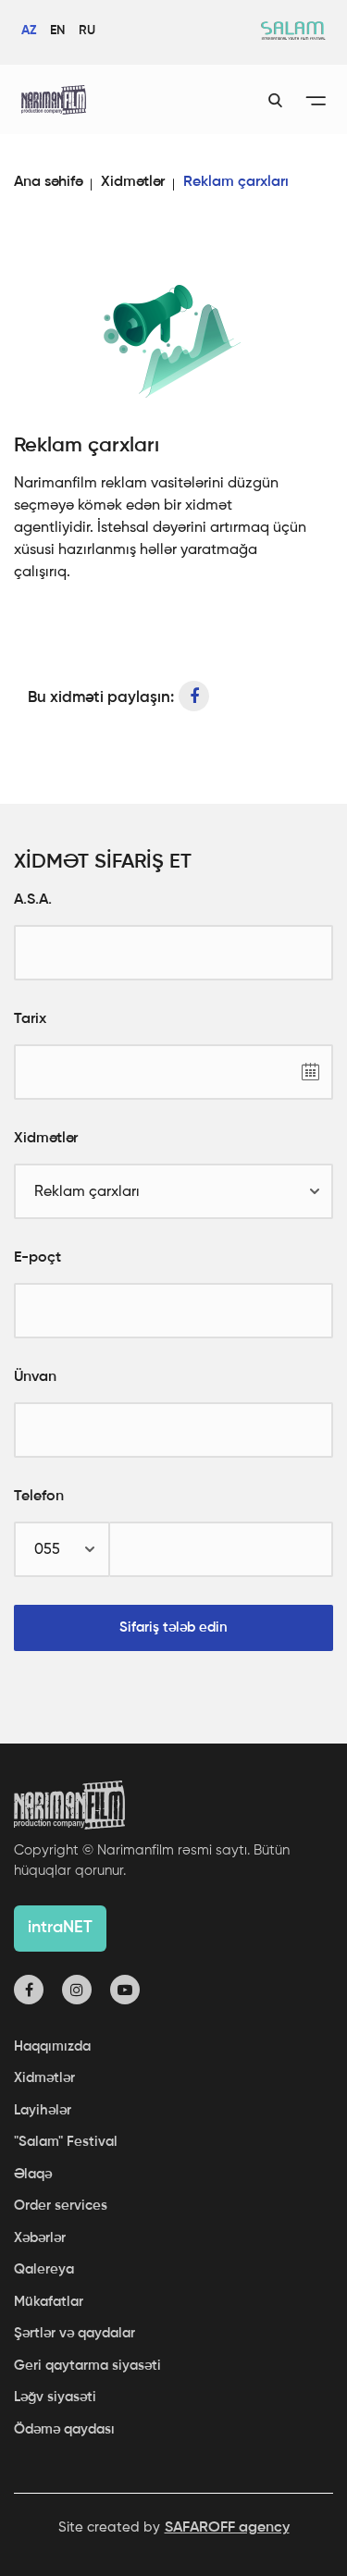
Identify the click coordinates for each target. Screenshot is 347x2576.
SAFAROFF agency (227, 2528)
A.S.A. (33, 900)
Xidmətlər (133, 182)
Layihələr (43, 2110)
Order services (61, 2206)
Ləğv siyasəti (55, 2397)
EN (57, 31)
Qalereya (44, 2269)
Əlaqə (33, 2174)
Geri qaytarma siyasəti (87, 2366)
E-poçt (37, 1258)
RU (87, 31)
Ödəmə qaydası (64, 2429)
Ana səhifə (48, 182)
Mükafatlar (49, 2302)
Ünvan (35, 1377)
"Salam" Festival (66, 2142)
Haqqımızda (52, 2046)
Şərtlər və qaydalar (74, 2333)
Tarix (30, 1019)
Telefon (39, 1497)
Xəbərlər (40, 2238)
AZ (29, 31)
